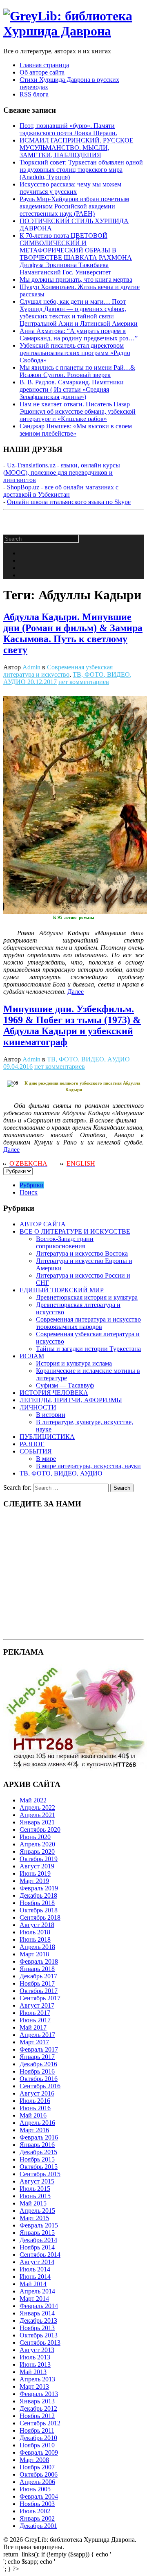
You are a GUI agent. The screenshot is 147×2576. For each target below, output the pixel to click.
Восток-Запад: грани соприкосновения (65, 1242)
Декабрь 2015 (38, 2152)
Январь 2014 (37, 2313)
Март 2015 (34, 2218)
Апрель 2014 (37, 2291)
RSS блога (34, 94)
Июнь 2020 (35, 1837)
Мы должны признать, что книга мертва (76, 280)
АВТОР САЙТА (43, 1224)
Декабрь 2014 (38, 2240)
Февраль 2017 (39, 2049)
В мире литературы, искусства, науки (88, 1466)
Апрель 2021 (37, 1815)
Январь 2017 (37, 2057)
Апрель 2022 (37, 1808)
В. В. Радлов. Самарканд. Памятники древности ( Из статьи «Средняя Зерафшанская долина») (72, 389)
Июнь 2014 (35, 2277)
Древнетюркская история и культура (87, 1297)
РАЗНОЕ (32, 1444)
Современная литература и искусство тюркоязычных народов (88, 1323)
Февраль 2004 (39, 2496)
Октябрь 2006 (39, 2474)
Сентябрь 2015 (40, 2174)
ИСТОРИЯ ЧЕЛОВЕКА (54, 1393)
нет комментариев (84, 682)
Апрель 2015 (37, 2211)
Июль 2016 (35, 2101)
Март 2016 (34, 2130)
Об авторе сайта (42, 72)
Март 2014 (34, 2299)
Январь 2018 (37, 1969)
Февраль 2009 (39, 2452)
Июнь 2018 (35, 1939)
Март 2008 (34, 2460)
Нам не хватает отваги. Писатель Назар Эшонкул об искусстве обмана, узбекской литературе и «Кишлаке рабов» (78, 411)
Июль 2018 (35, 1932)
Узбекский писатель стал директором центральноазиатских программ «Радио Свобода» (75, 353)
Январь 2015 (37, 2233)
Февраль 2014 (39, 2306)
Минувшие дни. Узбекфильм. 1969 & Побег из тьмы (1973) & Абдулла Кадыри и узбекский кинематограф (72, 1025)
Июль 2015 (35, 2189)
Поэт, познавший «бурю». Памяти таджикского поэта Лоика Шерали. (68, 129)
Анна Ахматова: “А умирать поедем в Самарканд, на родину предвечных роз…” (79, 334)
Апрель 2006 (37, 2482)
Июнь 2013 (35, 2364)
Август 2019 (37, 1866)
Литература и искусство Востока (82, 1253)
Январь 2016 (37, 2145)
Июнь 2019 (35, 1873)
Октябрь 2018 (39, 1910)
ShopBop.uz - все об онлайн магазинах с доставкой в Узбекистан (61, 491)
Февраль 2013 (39, 2394)
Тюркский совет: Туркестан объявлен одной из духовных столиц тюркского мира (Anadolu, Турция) (81, 170)
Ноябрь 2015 (37, 2159)
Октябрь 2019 (39, 1859)
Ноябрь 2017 (37, 1983)
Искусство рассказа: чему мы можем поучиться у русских (70, 188)
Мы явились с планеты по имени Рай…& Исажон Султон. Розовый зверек (77, 371)
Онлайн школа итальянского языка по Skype (69, 502)
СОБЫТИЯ (36, 1451)
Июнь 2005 (35, 2489)
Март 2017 (34, 2042)
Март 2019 (34, 1881)
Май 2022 (33, 1800)
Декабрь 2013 (38, 2321)
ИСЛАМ (32, 1356)
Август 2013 (37, 2350)
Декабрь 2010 (38, 2438)
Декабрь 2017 (38, 1976)
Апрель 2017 (37, 2035)
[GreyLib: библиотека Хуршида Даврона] (73, 31)
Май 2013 (33, 2372)
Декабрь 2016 (38, 2064)
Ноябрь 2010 (37, 2445)
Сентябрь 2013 (40, 2343)
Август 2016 (37, 2093)
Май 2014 (33, 2284)
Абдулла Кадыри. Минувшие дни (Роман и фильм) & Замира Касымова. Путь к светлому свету (73, 633)
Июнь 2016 (35, 2108)
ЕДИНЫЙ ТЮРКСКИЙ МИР (62, 1290)
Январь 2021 (37, 1822)
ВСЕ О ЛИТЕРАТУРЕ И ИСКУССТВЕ (75, 1231)
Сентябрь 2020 (40, 1830)
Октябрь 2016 (39, 2079)
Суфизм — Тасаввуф (65, 1385)
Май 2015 (33, 2203)
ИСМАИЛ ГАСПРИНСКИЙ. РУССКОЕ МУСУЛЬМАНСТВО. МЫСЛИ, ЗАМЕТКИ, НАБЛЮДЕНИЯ (77, 148)
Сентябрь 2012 (40, 2423)
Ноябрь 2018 (37, 1903)
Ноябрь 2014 (37, 2247)
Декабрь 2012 (38, 2408)
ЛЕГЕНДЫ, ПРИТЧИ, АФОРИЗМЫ (71, 1400)
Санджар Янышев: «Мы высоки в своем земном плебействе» (76, 430)
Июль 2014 (35, 2269)
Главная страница (44, 65)
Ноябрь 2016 (37, 2071)
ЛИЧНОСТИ (38, 1407)
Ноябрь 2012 (37, 2416)
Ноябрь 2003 (37, 2504)
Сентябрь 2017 (40, 1998)
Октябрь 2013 (39, 2335)
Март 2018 (34, 1954)
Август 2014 (37, 2262)
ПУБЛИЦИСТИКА (47, 1437)
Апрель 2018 (37, 1947)
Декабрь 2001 (38, 2526)
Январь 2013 (37, 2401)
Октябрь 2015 (39, 2167)
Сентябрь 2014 (40, 2255)
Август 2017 (37, 2005)
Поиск (29, 1192)
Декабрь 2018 (38, 1895)
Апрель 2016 (37, 2123)
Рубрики (32, 1185)
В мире (46, 1459)
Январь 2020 (37, 1851)
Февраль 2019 (39, 1888)
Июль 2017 (35, 2013)
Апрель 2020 (37, 1844)
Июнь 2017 (35, 2020)
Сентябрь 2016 (40, 2086)
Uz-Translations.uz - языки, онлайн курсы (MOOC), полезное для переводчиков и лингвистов (62, 472)
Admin (31, 667)
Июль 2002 (35, 2511)
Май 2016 (33, 2115)
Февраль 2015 (39, 2225)
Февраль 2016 (39, 2137)
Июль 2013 (35, 2357)
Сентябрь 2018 (40, 1917)
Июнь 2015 (35, 2196)
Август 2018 (37, 1925)
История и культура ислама (74, 1363)
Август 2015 (37, 2181)
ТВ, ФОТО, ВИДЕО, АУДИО (88, 1059)
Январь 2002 (37, 2518)
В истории (51, 1415)
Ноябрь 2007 (37, 2467)
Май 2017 (33, 2027)
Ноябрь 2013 (37, 2328)
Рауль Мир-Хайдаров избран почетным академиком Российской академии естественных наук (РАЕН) (74, 206)
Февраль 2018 (39, 1961)
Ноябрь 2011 (37, 2430)
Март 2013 (34, 2386)
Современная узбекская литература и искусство (58, 671)
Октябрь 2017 (39, 1991)
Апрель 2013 (37, 2379)
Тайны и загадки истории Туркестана (88, 1349)
